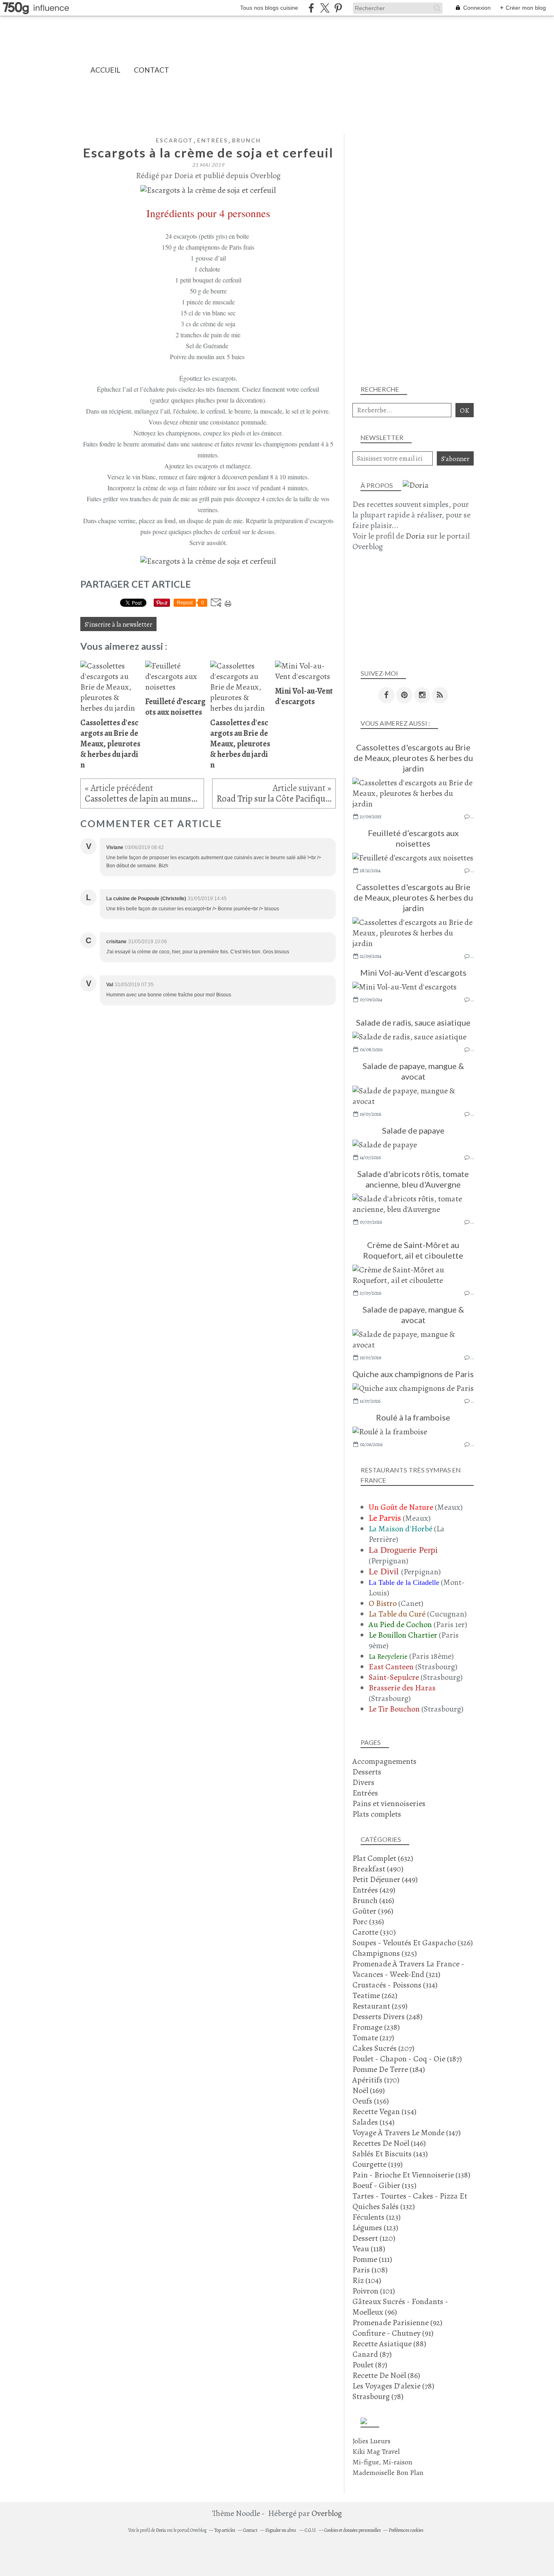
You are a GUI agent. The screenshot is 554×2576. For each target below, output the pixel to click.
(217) (373, 2038)
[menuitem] (105, 70)
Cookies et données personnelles (352, 2530)
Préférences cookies (406, 2530)
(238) (376, 2027)
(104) (367, 2280)
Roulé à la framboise (413, 1417)
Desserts (367, 1772)
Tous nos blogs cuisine (269, 8)
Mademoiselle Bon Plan (388, 2473)
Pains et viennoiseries (389, 1803)
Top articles (225, 2530)
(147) (407, 2133)
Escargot (174, 140)
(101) (374, 2291)
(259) (380, 2006)
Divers (363, 1782)
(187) (407, 2059)
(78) (393, 2386)
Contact (151, 70)
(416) (373, 1900)
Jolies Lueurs (371, 2441)
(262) (375, 1995)
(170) (376, 2080)
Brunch (246, 140)
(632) (383, 1858)
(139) (378, 2164)
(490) (378, 1869)
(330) (374, 1932)
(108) (370, 2270)
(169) (369, 2090)
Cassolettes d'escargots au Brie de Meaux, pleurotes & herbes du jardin (413, 758)
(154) (384, 2111)
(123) (377, 2217)
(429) (374, 1890)
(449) (385, 1879)
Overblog (327, 2513)
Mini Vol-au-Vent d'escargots (413, 972)
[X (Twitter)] (325, 8)
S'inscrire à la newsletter (118, 624)
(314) (395, 1985)
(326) (413, 1943)
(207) (383, 2048)
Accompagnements (384, 1761)
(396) (373, 1911)
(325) (385, 1953)
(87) (372, 2354)
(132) (410, 2201)
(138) (411, 2175)
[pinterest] (338, 8)
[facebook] (311, 8)
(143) (390, 2154)
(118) (369, 2249)
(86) (386, 2375)
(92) (397, 2323)
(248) (388, 2017)
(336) (368, 1922)
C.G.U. (310, 2530)
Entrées (213, 140)
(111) (372, 2259)
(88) (389, 2344)
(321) (408, 1969)
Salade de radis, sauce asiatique (413, 1022)
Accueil (105, 70)
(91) (393, 2333)
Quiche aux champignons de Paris (413, 1374)
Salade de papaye (413, 1130)
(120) (374, 2238)
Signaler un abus (281, 2530)
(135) (384, 2185)
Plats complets (377, 1814)
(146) (389, 2143)
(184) (389, 2069)
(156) (371, 2101)
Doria (415, 536)
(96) (400, 2307)
